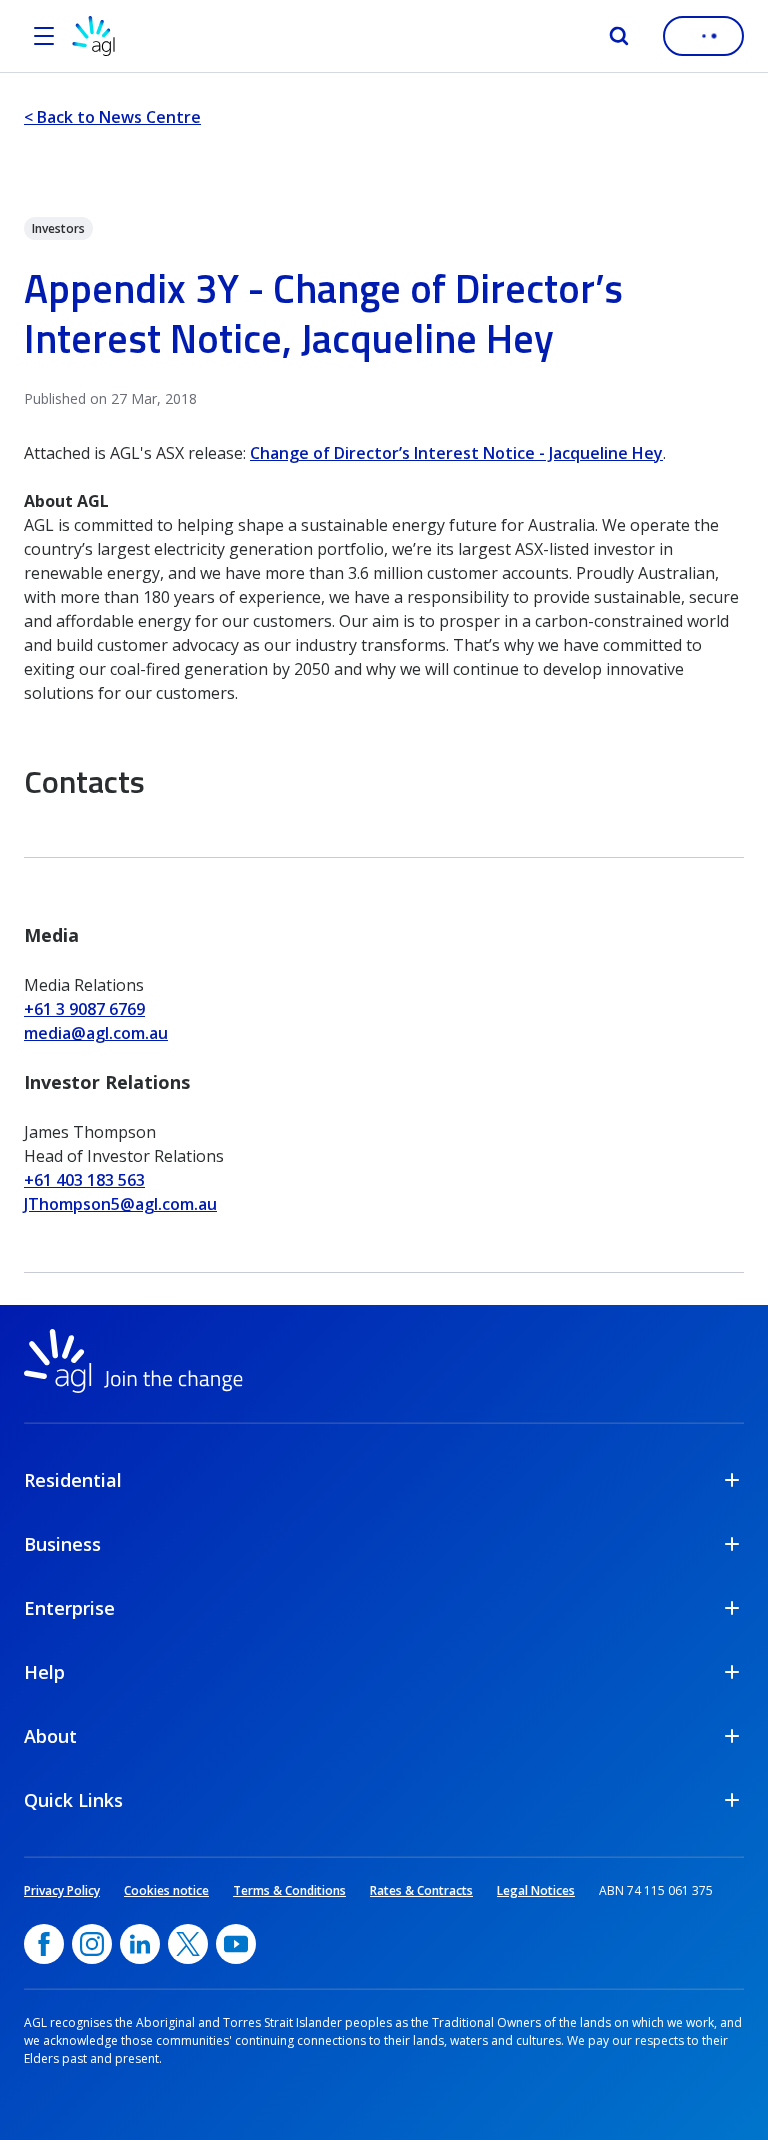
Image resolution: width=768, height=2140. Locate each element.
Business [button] (62, 1544)
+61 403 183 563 (84, 1180)
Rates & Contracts (421, 1890)
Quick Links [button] (73, 1800)
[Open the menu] (44, 36)
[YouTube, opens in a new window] (236, 1944)
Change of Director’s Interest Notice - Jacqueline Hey (456, 453)
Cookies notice (166, 1890)
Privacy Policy (62, 1890)
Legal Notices (536, 1890)
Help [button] (44, 1672)
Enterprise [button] (69, 1608)
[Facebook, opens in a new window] (44, 1944)
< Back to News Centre (112, 117)
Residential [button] (73, 1480)
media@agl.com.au (96, 1033)
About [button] (50, 1736)
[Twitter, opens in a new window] (188, 1944)
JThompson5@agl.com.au (120, 1204)
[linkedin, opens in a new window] (140, 1944)
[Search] (619, 36)
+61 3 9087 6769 (84, 1009)
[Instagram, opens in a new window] (92, 1944)
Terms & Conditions (289, 1890)
